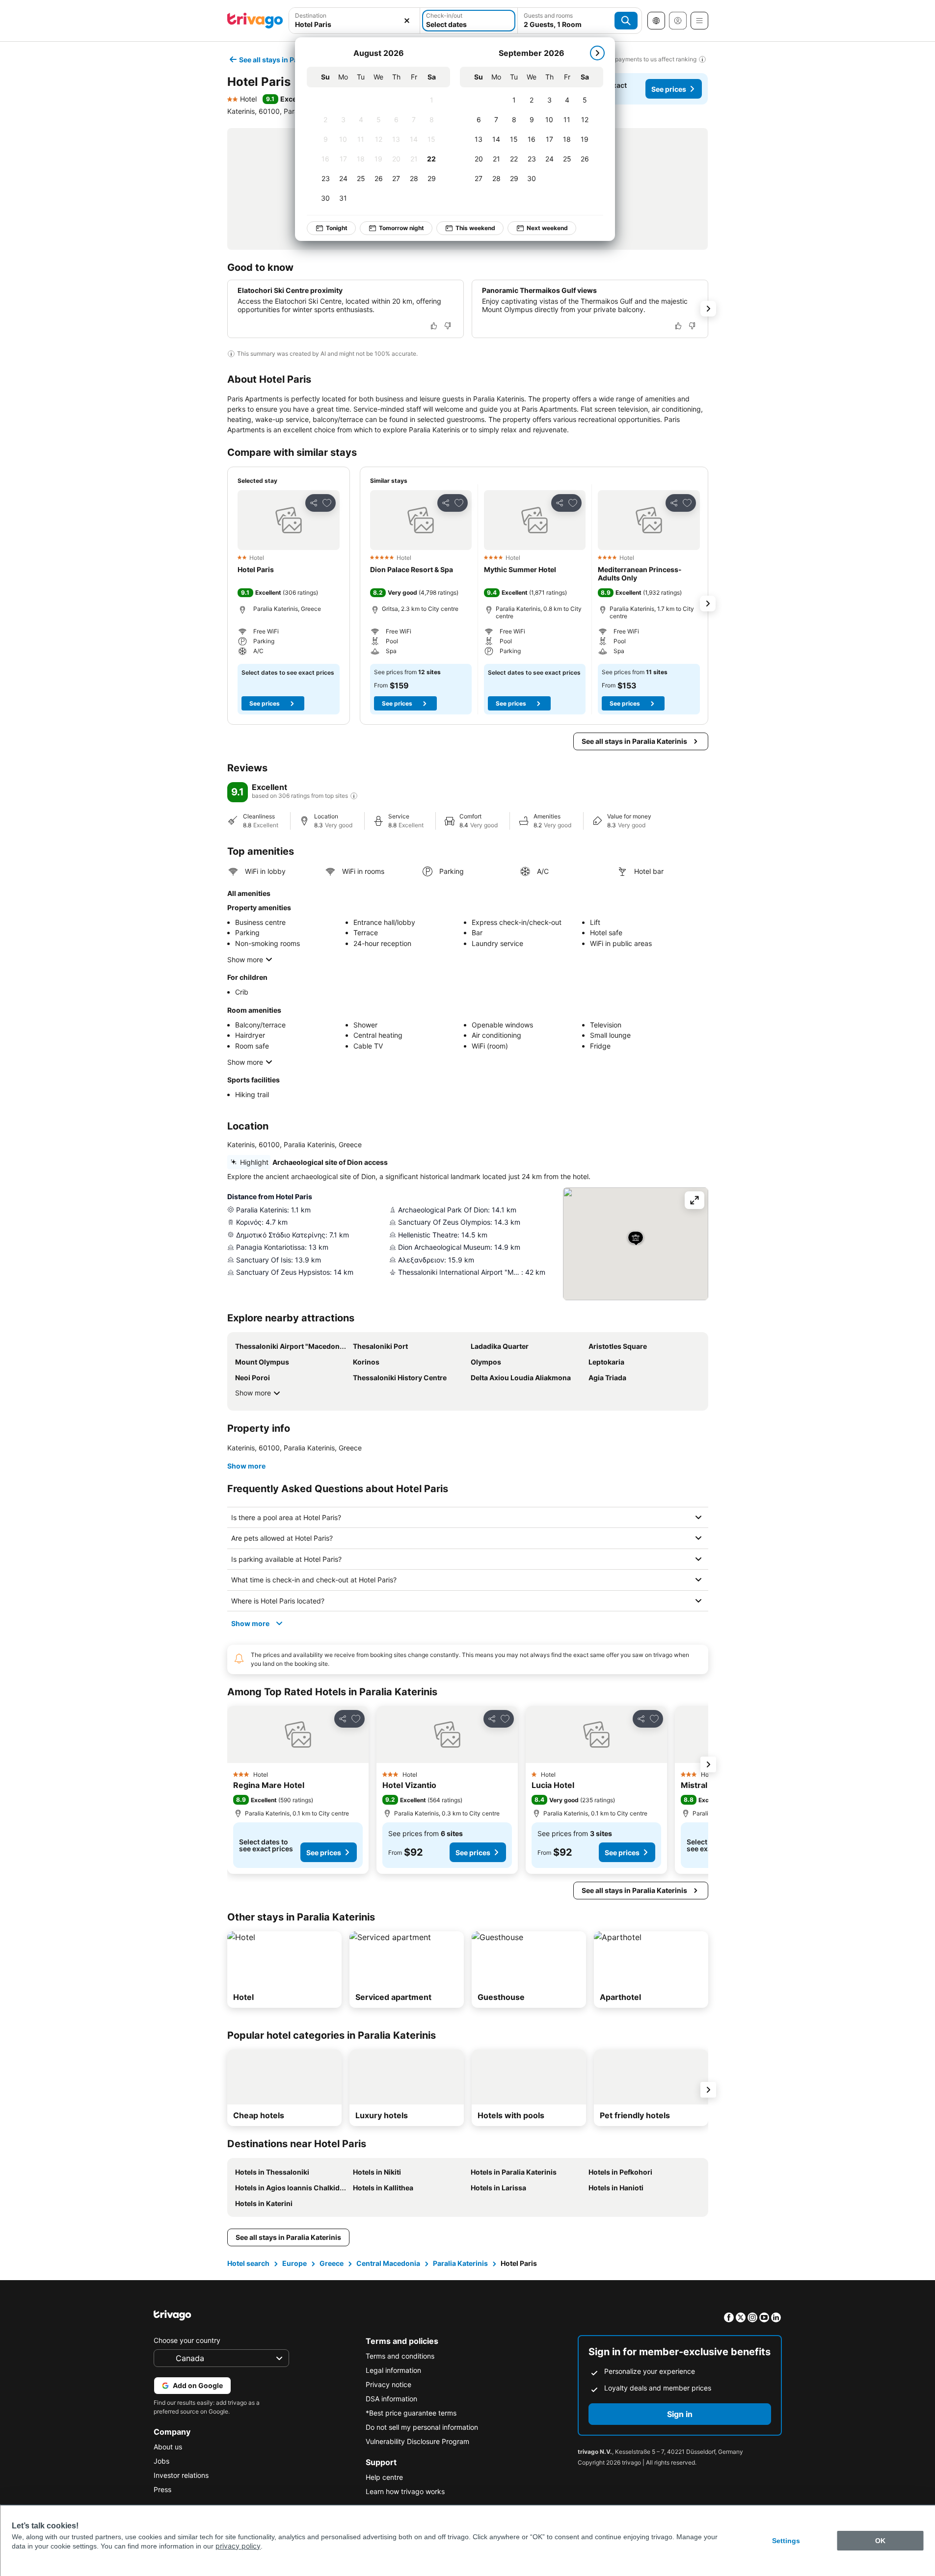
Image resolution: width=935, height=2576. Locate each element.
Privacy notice (388, 2384)
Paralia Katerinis (460, 2263)
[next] (597, 53)
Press (162, 2489)
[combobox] (355, 21)
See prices (669, 89)
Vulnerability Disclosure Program (417, 2441)
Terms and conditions (400, 2356)
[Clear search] (407, 21)
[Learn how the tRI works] (354, 796)
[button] (355, 21)
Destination (311, 15)
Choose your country (187, 2340)
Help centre (384, 2477)
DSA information (391, 2399)
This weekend (475, 228)
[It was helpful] (434, 326)
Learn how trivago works (405, 2491)
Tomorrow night (401, 228)
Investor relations (181, 2475)
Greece (332, 2263)
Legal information (393, 2370)
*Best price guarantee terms (411, 2413)
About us (168, 2447)
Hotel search (248, 2263)
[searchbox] (355, 24)
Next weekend (547, 228)
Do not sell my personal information (422, 2427)
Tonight (337, 228)
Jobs (161, 2461)
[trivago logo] (255, 21)
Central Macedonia (388, 2263)
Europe (294, 2263)
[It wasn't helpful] (448, 326)
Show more (245, 959)
